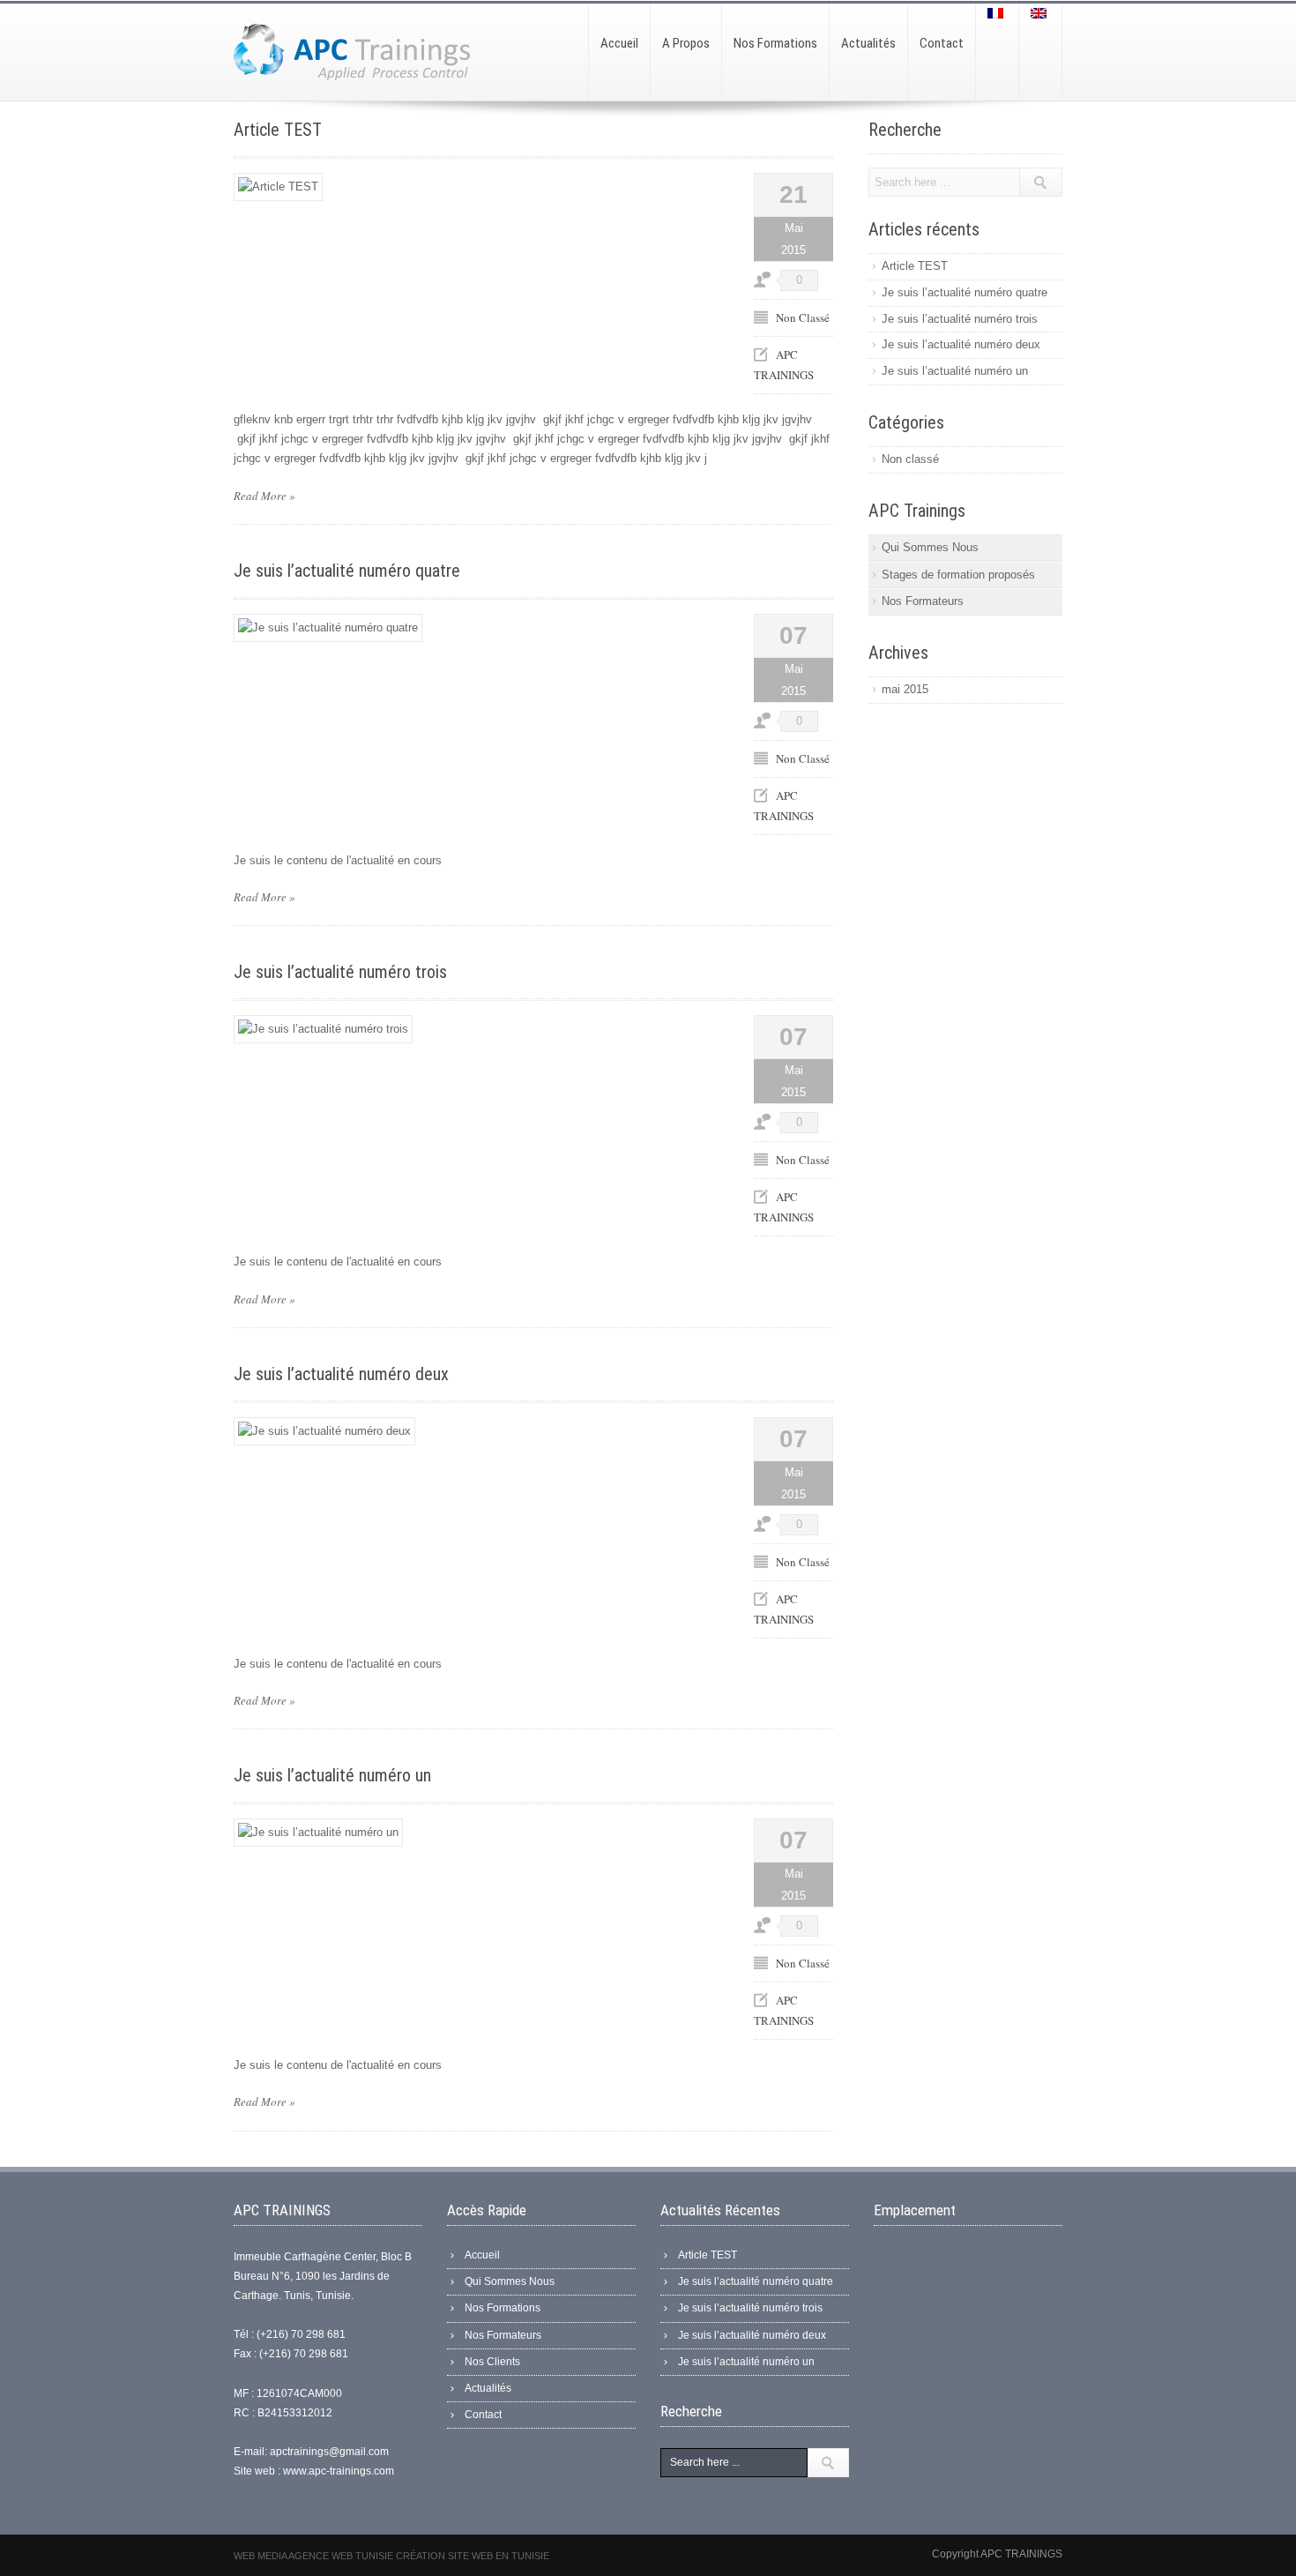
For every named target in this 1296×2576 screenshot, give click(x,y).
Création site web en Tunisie (473, 2556)
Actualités (488, 2388)
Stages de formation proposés (958, 575)
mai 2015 (905, 689)
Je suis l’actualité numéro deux (341, 1374)
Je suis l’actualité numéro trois (340, 972)
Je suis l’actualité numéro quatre (347, 571)
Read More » (264, 496)
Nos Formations (503, 2308)
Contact (483, 2415)
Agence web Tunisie (342, 2556)
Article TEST (278, 130)
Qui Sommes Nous (930, 547)
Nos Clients (492, 2362)
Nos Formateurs (923, 601)
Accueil (482, 2255)
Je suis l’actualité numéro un (332, 1775)
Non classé (803, 317)
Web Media (261, 2556)
